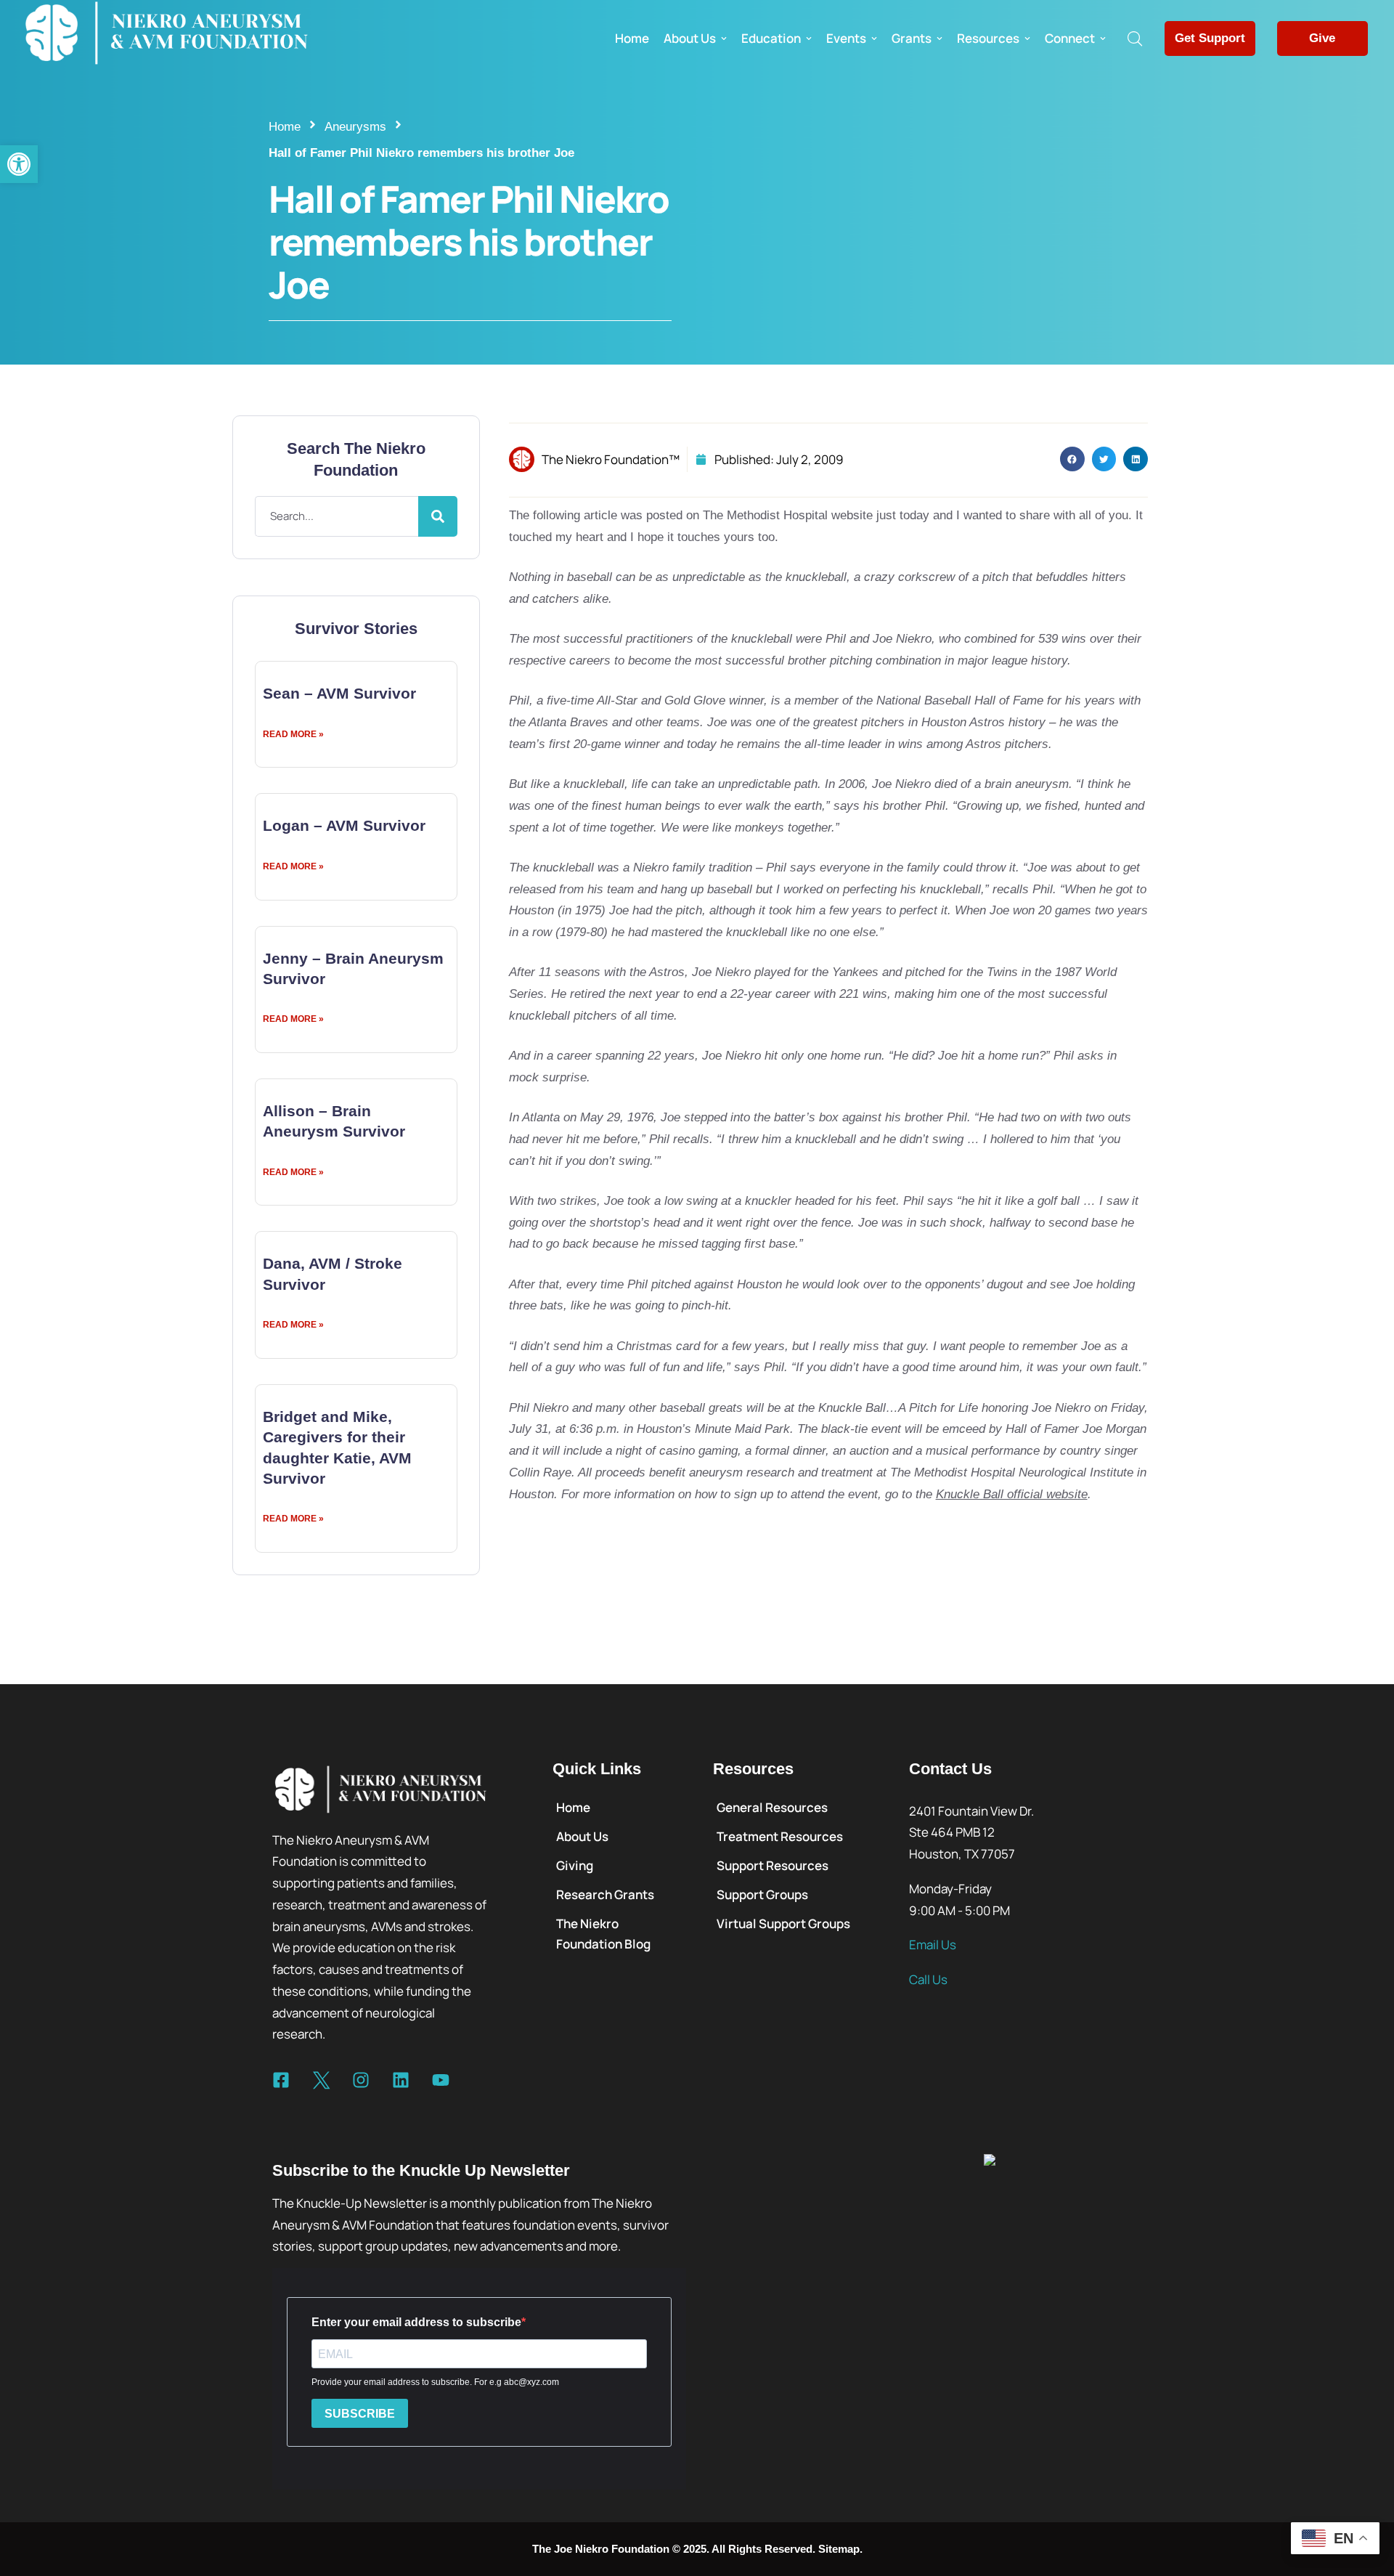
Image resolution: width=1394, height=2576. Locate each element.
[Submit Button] (438, 516)
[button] (19, 164)
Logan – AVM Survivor (344, 825)
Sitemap (839, 2549)
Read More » (293, 734)
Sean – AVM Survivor (339, 693)
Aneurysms (355, 127)
